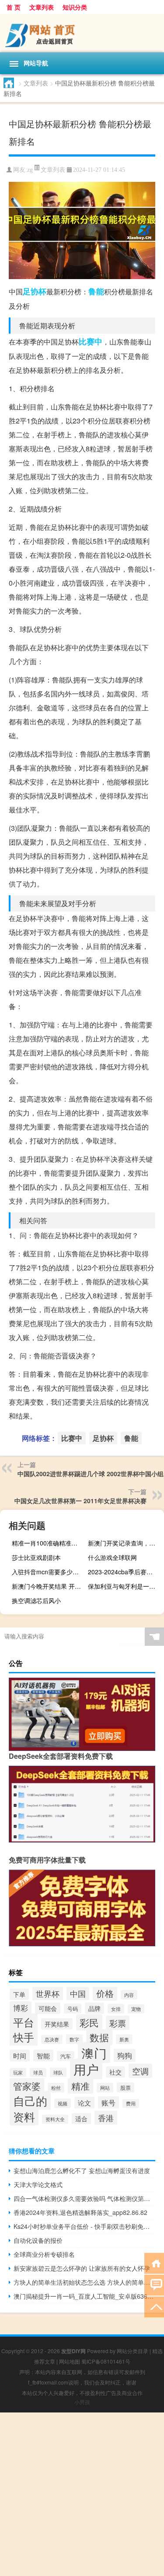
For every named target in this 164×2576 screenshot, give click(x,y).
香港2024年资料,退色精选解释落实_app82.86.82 (80, 2212)
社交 (115, 2072)
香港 (106, 2118)
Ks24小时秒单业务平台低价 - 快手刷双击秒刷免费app (84, 2226)
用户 (86, 2069)
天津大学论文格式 (38, 2184)
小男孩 (82, 2402)
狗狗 (125, 2055)
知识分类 (75, 7)
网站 (105, 2088)
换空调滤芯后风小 (36, 1600)
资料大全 (55, 2119)
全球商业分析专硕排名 (44, 2254)
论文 (84, 2103)
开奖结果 (57, 2024)
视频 (63, 2103)
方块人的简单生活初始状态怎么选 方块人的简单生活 (84, 2282)
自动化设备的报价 (38, 2240)
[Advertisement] (82, 2494)
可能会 (48, 2008)
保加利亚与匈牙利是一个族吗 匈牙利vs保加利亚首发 (125, 1586)
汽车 (66, 2056)
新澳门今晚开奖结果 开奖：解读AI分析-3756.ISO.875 (49, 1586)
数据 (99, 2037)
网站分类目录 (133, 2351)
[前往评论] (154, 2284)
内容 (129, 1995)
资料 (24, 2117)
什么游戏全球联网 (112, 1557)
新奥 (124, 2039)
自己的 (30, 2100)
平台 (24, 2022)
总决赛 (52, 2039)
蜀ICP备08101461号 (106, 2361)
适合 (81, 2119)
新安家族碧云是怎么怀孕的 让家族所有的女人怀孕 (82, 2268)
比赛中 (91, 341)
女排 (116, 2009)
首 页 (14, 7)
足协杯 (35, 291)
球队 (58, 2072)
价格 (105, 1993)
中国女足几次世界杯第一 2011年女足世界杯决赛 (80, 1501)
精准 (80, 2086)
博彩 (21, 2008)
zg (30, 170)
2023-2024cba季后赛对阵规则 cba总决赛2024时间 (125, 1572)
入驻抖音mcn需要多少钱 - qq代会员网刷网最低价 (49, 1572)
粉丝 (56, 2088)
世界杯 (48, 1993)
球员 (38, 2073)
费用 (131, 2103)
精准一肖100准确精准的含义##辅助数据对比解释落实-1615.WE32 (49, 1543)
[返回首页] (154, 2263)
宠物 (136, 2009)
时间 (20, 2056)
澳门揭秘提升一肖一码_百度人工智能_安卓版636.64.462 (84, 2296)
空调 (140, 2071)
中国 (78, 1994)
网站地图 (70, 2361)
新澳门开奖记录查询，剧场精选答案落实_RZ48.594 (125, 1543)
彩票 (118, 2023)
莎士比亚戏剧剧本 (36, 1557)
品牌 (94, 2008)
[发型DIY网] (82, 33)
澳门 (94, 2053)
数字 (74, 2039)
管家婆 (27, 2086)
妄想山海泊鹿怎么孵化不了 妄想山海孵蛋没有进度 (82, 2170)
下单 (19, 1994)
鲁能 (96, 291)
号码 (73, 2008)
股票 (126, 2087)
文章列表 (42, 7)
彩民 (89, 2022)
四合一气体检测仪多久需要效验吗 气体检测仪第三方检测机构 (84, 2198)
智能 (43, 2056)
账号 (108, 2102)
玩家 (18, 2073)
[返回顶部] (154, 2306)
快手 (24, 2037)
